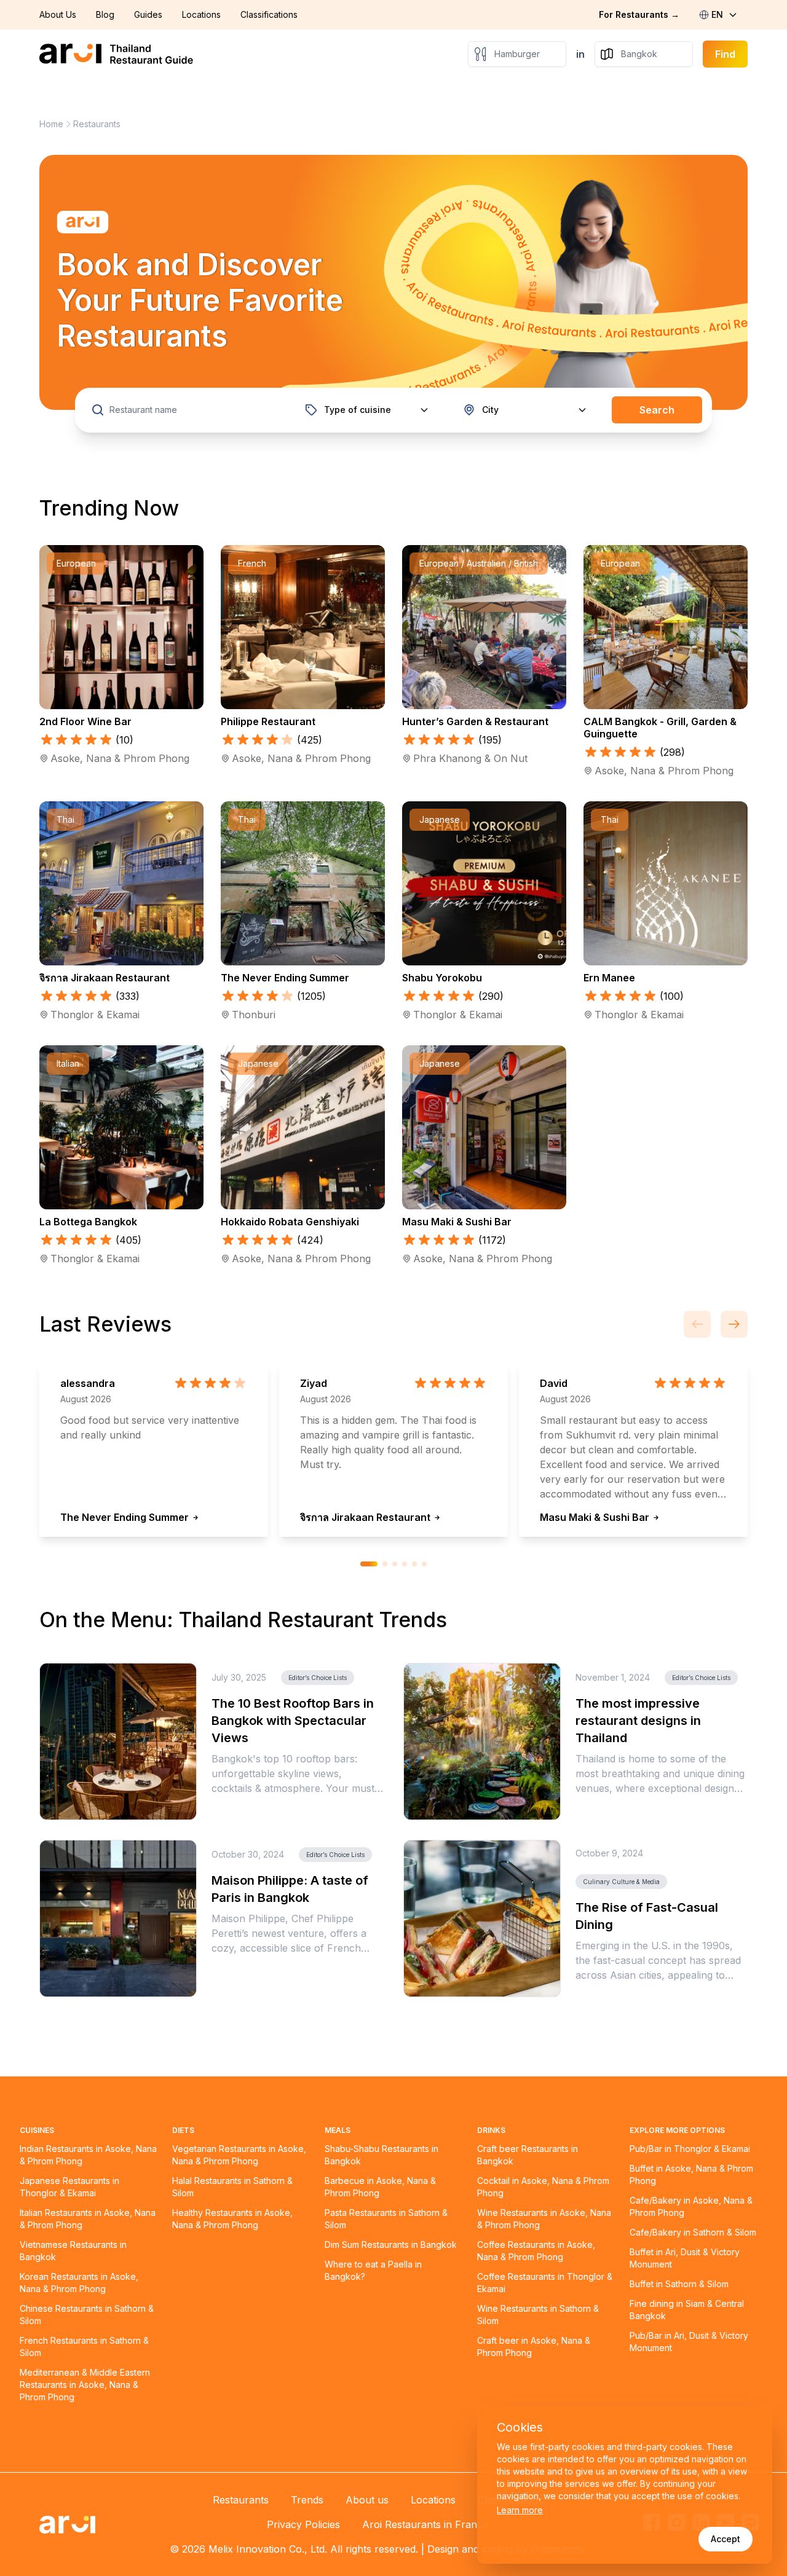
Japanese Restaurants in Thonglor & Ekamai (69, 2187)
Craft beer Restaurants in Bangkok (528, 2155)
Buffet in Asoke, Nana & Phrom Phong (691, 2174)
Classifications (269, 14)
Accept (726, 2539)
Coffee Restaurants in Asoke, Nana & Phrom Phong (536, 2251)
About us (367, 2500)
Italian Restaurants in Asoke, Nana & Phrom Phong (88, 2219)
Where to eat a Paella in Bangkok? (373, 2270)
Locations (201, 14)
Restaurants (241, 2500)
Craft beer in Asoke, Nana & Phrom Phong (534, 2346)
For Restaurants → (639, 14)
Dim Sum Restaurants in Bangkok (391, 2244)
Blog (105, 14)
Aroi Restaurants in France (425, 2524)
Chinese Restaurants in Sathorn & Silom (87, 2315)
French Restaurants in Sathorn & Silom (84, 2346)
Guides (148, 14)
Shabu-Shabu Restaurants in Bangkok (382, 2155)
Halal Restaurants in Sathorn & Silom (232, 2187)
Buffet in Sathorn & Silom (679, 2284)
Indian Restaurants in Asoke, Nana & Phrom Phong (88, 2155)
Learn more (520, 2510)
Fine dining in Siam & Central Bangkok (687, 2310)
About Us (58, 14)
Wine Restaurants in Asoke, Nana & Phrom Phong (544, 2219)
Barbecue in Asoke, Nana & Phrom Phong (380, 2187)
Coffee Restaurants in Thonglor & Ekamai (545, 2283)
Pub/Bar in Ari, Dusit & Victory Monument (689, 2342)
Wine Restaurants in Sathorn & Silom (538, 2315)
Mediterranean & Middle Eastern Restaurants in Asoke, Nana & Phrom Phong (85, 2385)
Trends (307, 2500)
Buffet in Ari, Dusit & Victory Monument (685, 2258)
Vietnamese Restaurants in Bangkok (73, 2251)
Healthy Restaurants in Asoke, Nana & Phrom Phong (232, 2219)
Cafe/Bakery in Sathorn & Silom (693, 2232)
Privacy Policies (303, 2524)
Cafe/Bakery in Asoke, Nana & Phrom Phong (691, 2206)
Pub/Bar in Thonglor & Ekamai (690, 2149)
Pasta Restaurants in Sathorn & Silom (386, 2219)
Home (51, 124)
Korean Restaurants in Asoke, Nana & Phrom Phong (79, 2283)
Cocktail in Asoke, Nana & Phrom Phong (543, 2187)
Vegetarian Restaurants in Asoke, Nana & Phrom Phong (239, 2155)
